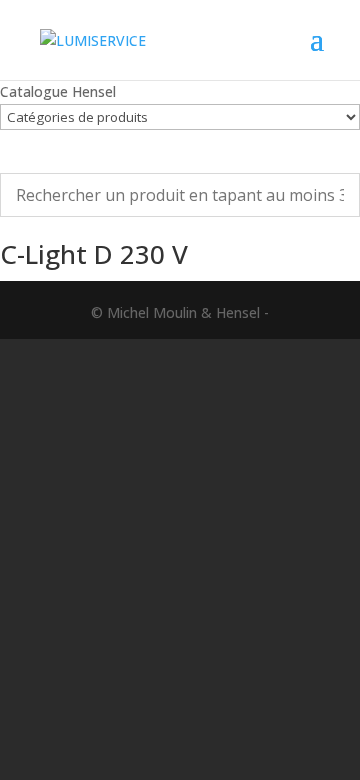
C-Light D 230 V (94, 254)
